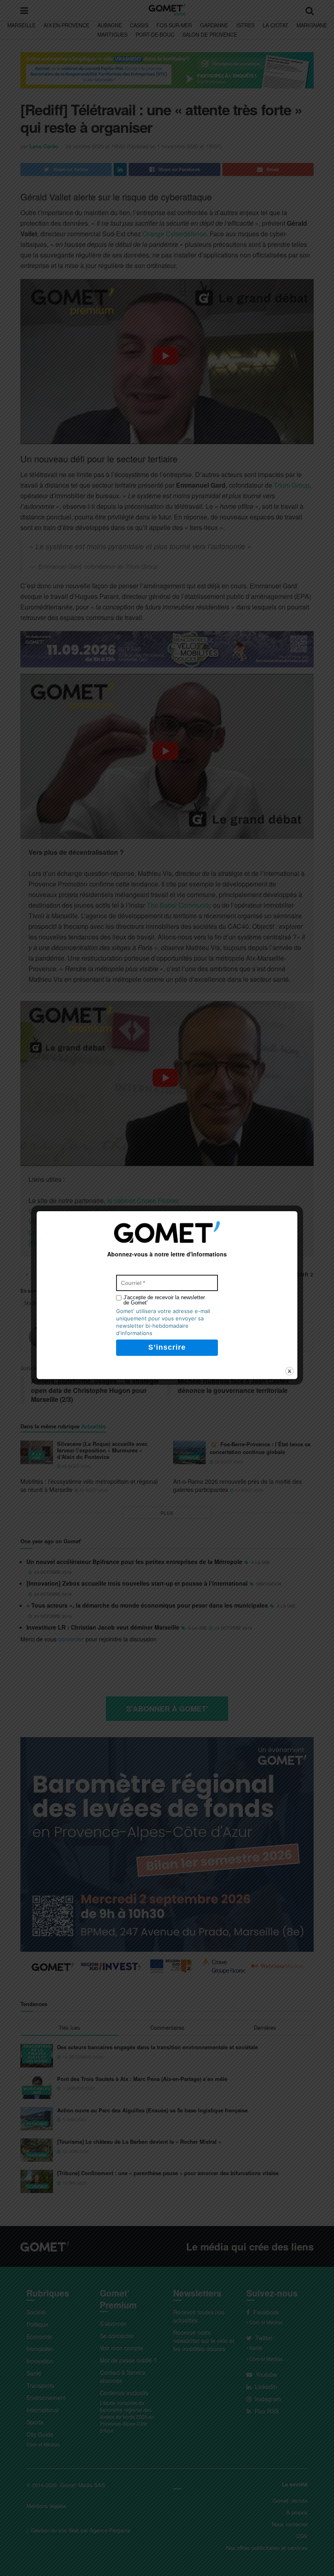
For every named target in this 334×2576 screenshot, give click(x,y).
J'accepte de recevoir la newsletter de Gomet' (164, 1300)
